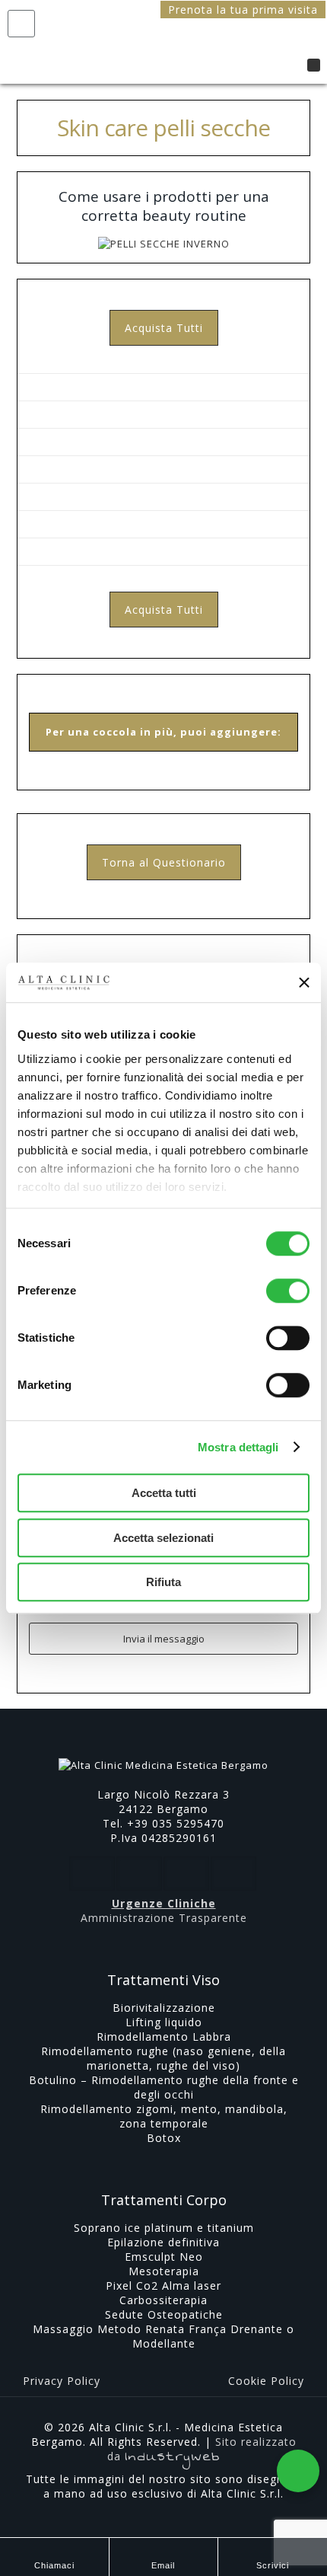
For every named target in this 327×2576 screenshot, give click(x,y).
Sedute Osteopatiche (164, 2314)
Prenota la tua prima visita (243, 10)
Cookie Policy (266, 2381)
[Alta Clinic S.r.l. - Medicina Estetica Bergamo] (171, 42)
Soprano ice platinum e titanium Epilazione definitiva (164, 2235)
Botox (164, 2138)
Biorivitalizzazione (164, 2008)
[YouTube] (164, 2515)
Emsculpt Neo (164, 2257)
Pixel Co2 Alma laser (163, 2286)
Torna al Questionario (164, 862)
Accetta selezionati (163, 1538)
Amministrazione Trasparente (164, 1918)
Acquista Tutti (164, 328)
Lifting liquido (164, 2022)
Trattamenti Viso (163, 1980)
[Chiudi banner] (304, 982)
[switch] (288, 1291)
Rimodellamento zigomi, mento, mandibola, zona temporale (164, 2116)
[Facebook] (143, 2515)
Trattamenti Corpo (164, 2200)
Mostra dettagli (238, 1447)
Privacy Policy (62, 2381)
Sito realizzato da (202, 2449)
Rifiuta (163, 1582)
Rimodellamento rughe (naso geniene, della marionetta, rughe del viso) (163, 2058)
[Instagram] (184, 2515)
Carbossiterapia (163, 2300)
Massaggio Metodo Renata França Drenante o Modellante (163, 2336)
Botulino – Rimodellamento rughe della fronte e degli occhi (164, 2087)
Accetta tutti (164, 1493)
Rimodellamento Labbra (164, 2037)
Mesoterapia (164, 2271)
